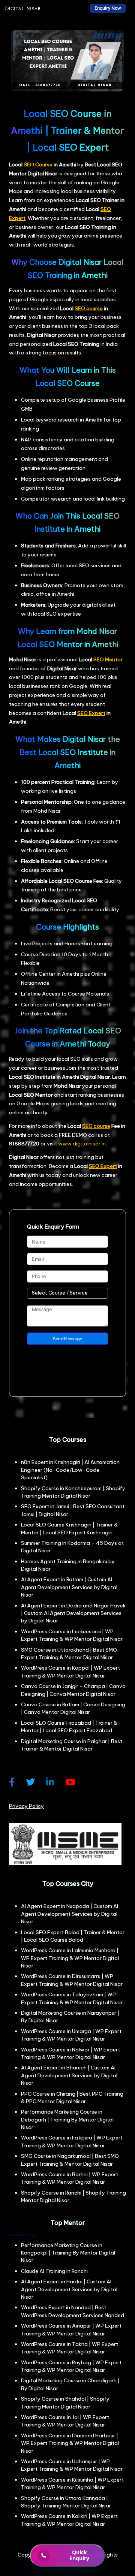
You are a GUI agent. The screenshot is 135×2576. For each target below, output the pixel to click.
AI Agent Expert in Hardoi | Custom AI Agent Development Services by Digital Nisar (69, 2289)
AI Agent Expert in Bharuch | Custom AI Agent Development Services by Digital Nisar (69, 2075)
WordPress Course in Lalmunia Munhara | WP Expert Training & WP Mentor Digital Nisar (70, 1958)
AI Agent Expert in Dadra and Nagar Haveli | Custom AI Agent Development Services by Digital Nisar (73, 1613)
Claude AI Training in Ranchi (54, 2271)
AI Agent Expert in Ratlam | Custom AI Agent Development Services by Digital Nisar (69, 1587)
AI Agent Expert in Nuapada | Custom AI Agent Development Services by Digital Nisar (70, 1914)
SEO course (89, 308)
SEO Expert (91, 713)
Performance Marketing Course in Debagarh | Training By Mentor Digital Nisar (67, 2119)
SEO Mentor (108, 659)
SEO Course (38, 164)
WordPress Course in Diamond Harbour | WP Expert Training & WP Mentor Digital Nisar (70, 2443)
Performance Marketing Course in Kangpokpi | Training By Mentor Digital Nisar (68, 2253)
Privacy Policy (26, 1806)
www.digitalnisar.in (82, 1144)
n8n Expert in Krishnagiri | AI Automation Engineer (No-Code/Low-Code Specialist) (70, 1470)
